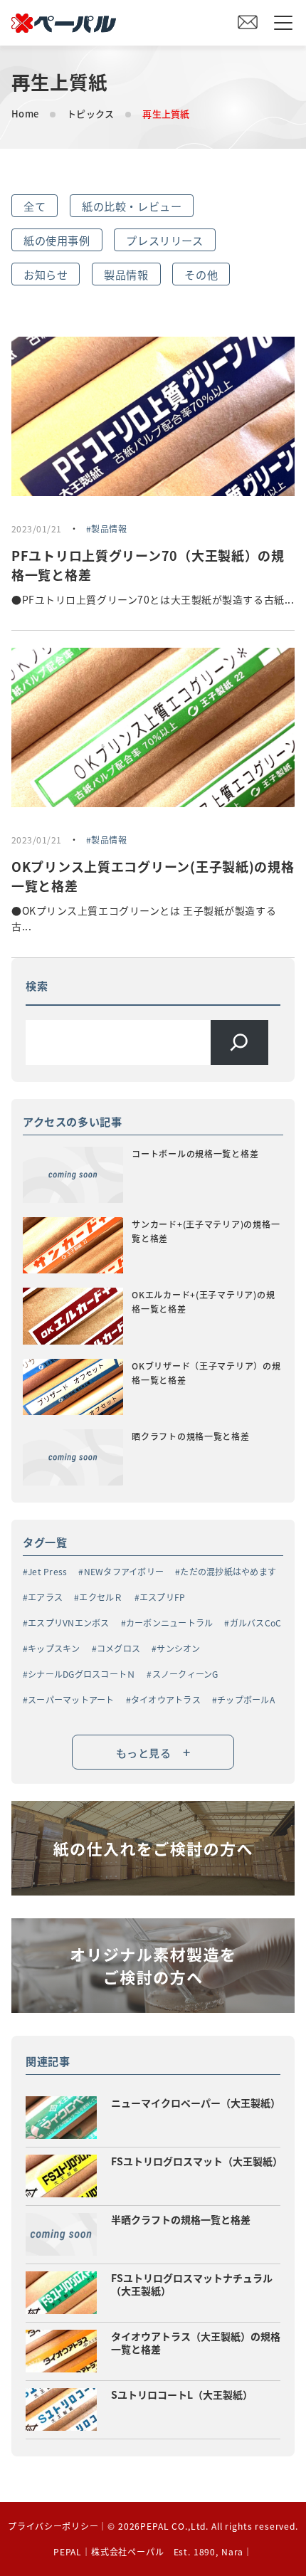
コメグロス (118, 1648)
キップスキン (54, 1648)
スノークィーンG (185, 1674)
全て (35, 206)
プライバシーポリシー (53, 2526)
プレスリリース (164, 240)
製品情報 (126, 274)
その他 (201, 274)
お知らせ (46, 274)
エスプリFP (162, 1597)
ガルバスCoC (255, 1623)
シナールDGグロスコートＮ (81, 1674)
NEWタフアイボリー (124, 1571)
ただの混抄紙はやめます (228, 1571)
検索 (37, 985)
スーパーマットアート (71, 1699)
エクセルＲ (101, 1597)
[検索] (240, 1042)
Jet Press (47, 1571)
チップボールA (246, 1699)
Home (25, 114)
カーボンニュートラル (169, 1623)
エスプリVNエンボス (68, 1623)
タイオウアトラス (166, 1699)
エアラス (45, 1597)
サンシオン (178, 1648)
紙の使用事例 (57, 240)
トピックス (90, 114)
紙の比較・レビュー (132, 206)
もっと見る (153, 1752)
